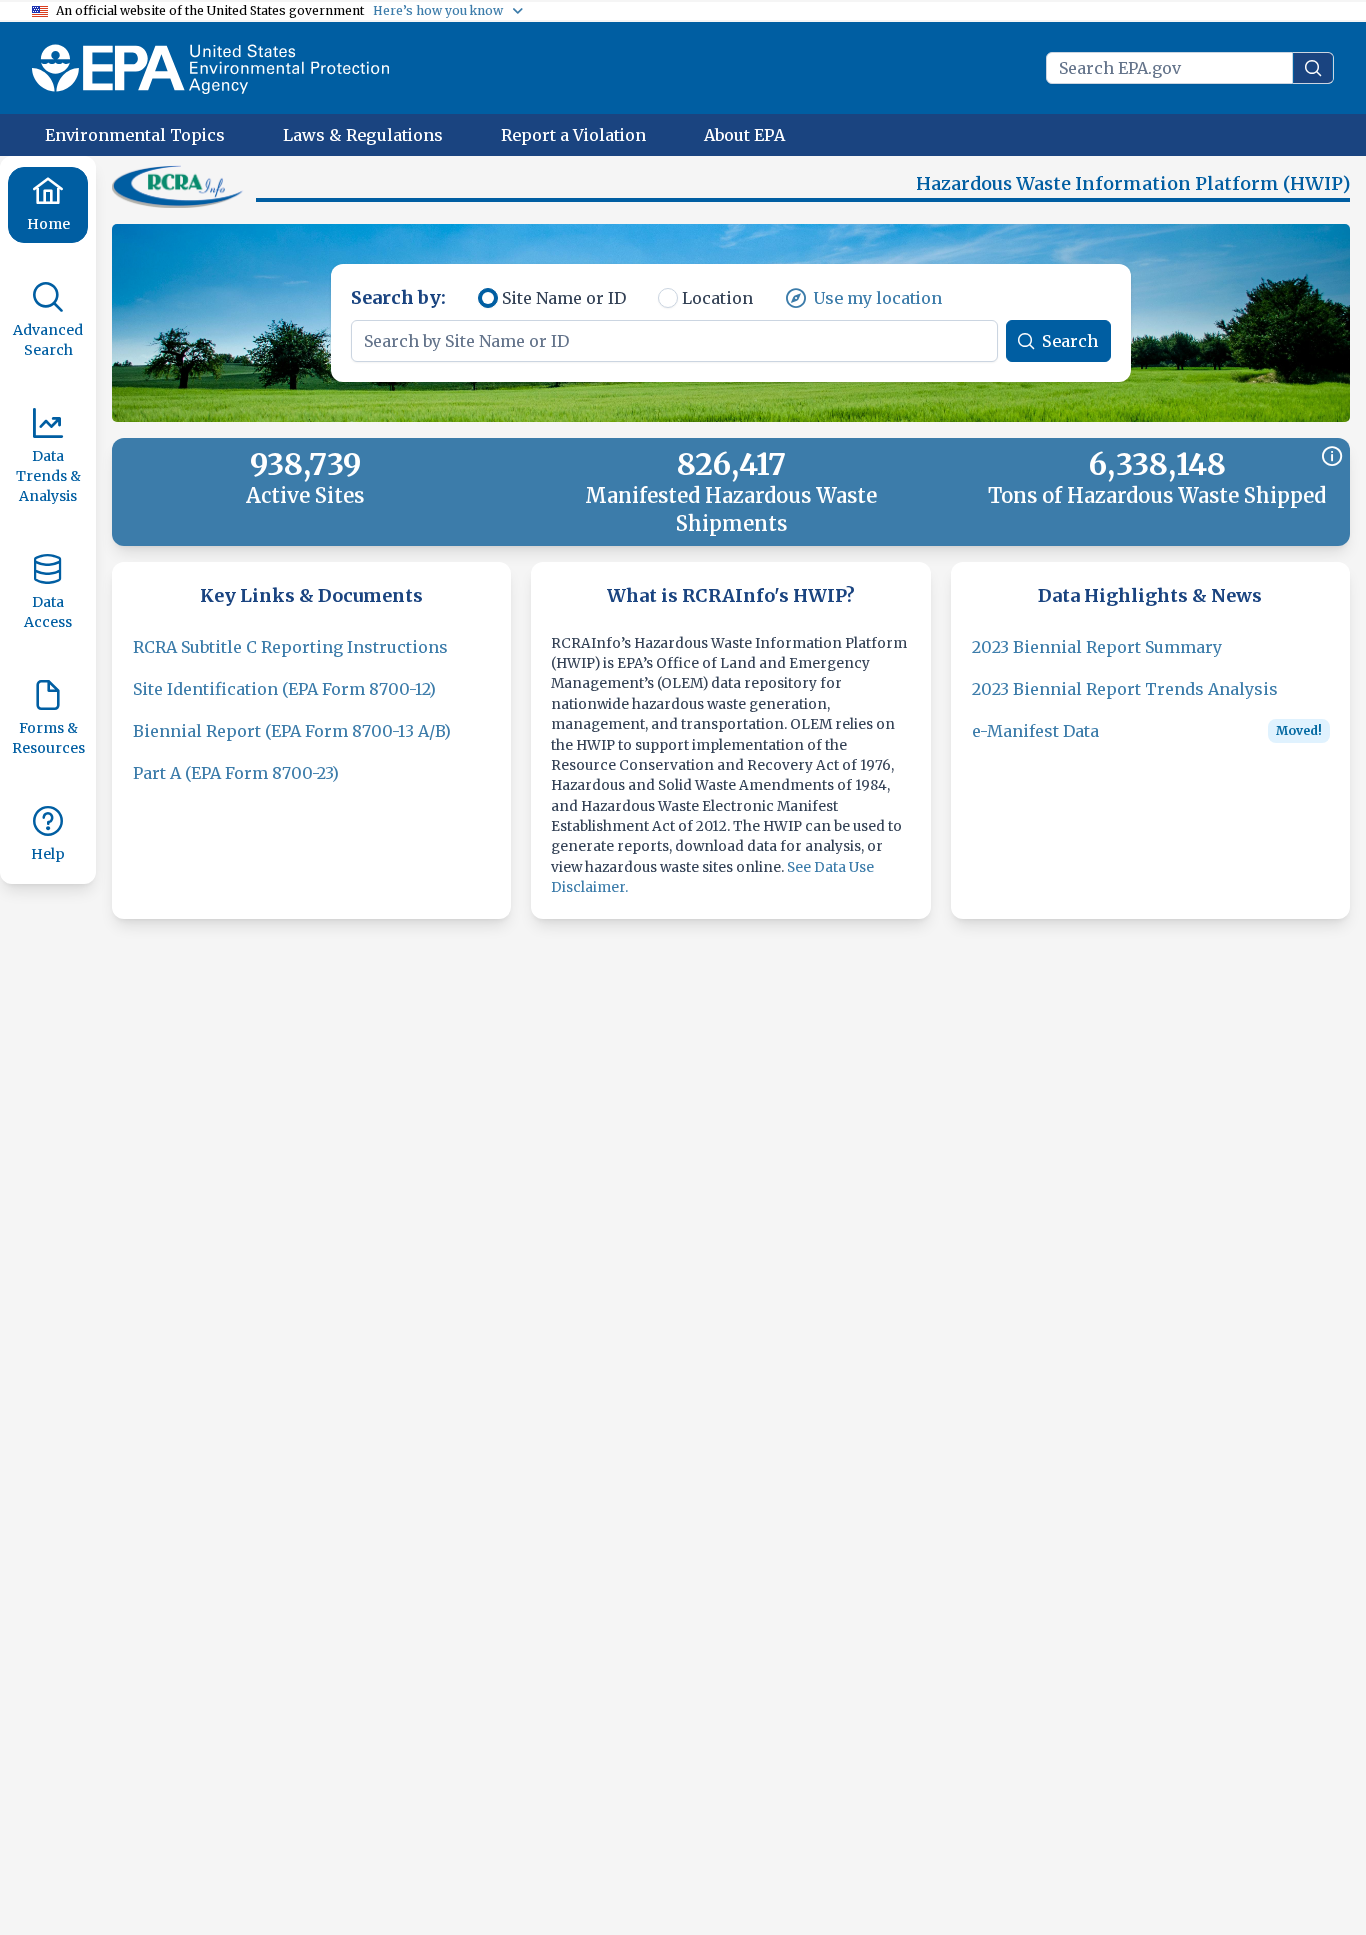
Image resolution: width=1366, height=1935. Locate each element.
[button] (180, 186)
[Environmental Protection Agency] (210, 68)
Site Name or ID (564, 298)
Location (717, 298)
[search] (1313, 68)
